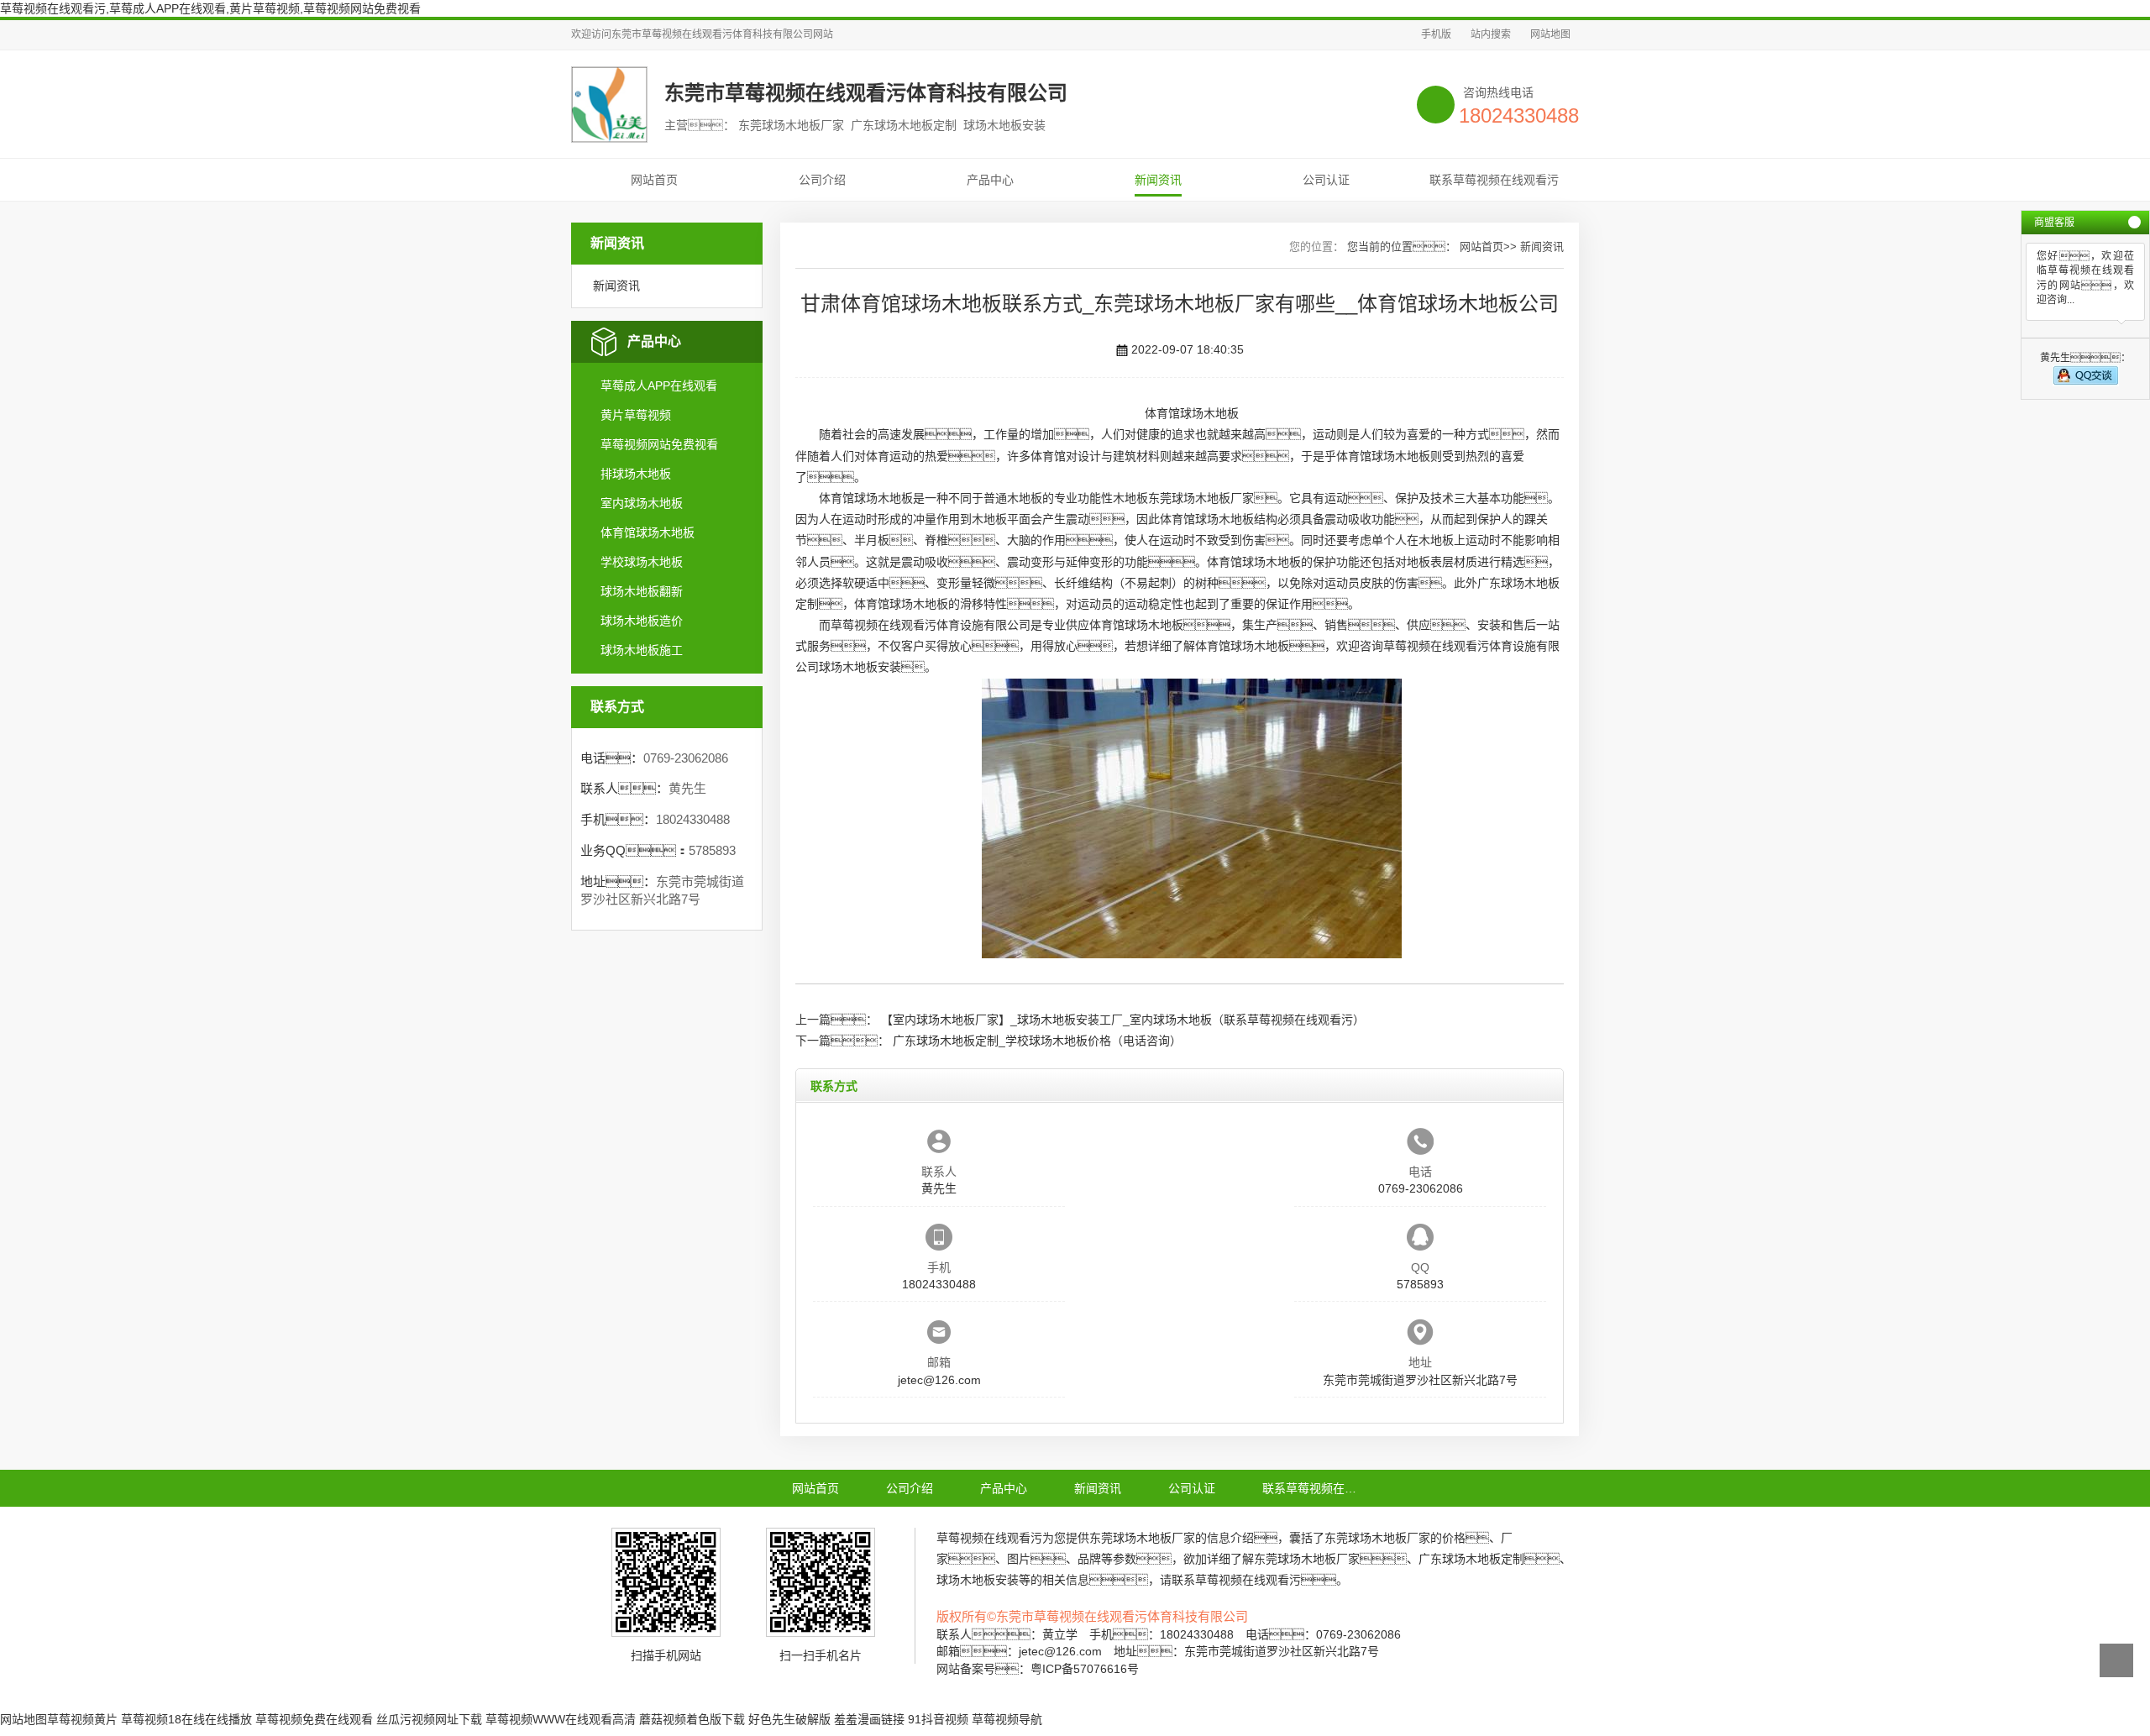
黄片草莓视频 (636, 415)
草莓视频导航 (1007, 1719)
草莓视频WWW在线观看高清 (561, 1719)
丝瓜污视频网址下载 (429, 1719)
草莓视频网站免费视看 (659, 444)
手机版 (1436, 34)
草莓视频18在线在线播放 (186, 1719)
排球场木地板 (636, 474)
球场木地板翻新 (642, 591)
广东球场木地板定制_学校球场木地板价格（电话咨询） (1037, 1041)
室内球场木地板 (642, 503)
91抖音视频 (938, 1719)
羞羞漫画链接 (869, 1719)
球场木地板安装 (860, 667)
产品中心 (990, 180)
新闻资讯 (1158, 180)
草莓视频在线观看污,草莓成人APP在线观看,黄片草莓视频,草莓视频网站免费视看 (210, 8)
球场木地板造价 (642, 621)
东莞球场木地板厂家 (1201, 498)
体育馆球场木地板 (648, 532)
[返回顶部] (2116, 1660)
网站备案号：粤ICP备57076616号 (1038, 1669)
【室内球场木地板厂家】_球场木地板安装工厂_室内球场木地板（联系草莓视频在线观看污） (1123, 1020)
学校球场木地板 (642, 562)
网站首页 (654, 180)
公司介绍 (822, 180)
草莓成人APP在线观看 (659, 385)
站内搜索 (1491, 34)
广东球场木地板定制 (1471, 1559)
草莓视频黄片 (82, 1719)
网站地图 (1550, 34)
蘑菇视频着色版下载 (692, 1719)
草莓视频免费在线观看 (314, 1719)
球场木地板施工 (642, 650)
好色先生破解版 (789, 1719)
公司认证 (1326, 180)
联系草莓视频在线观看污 (1494, 180)
